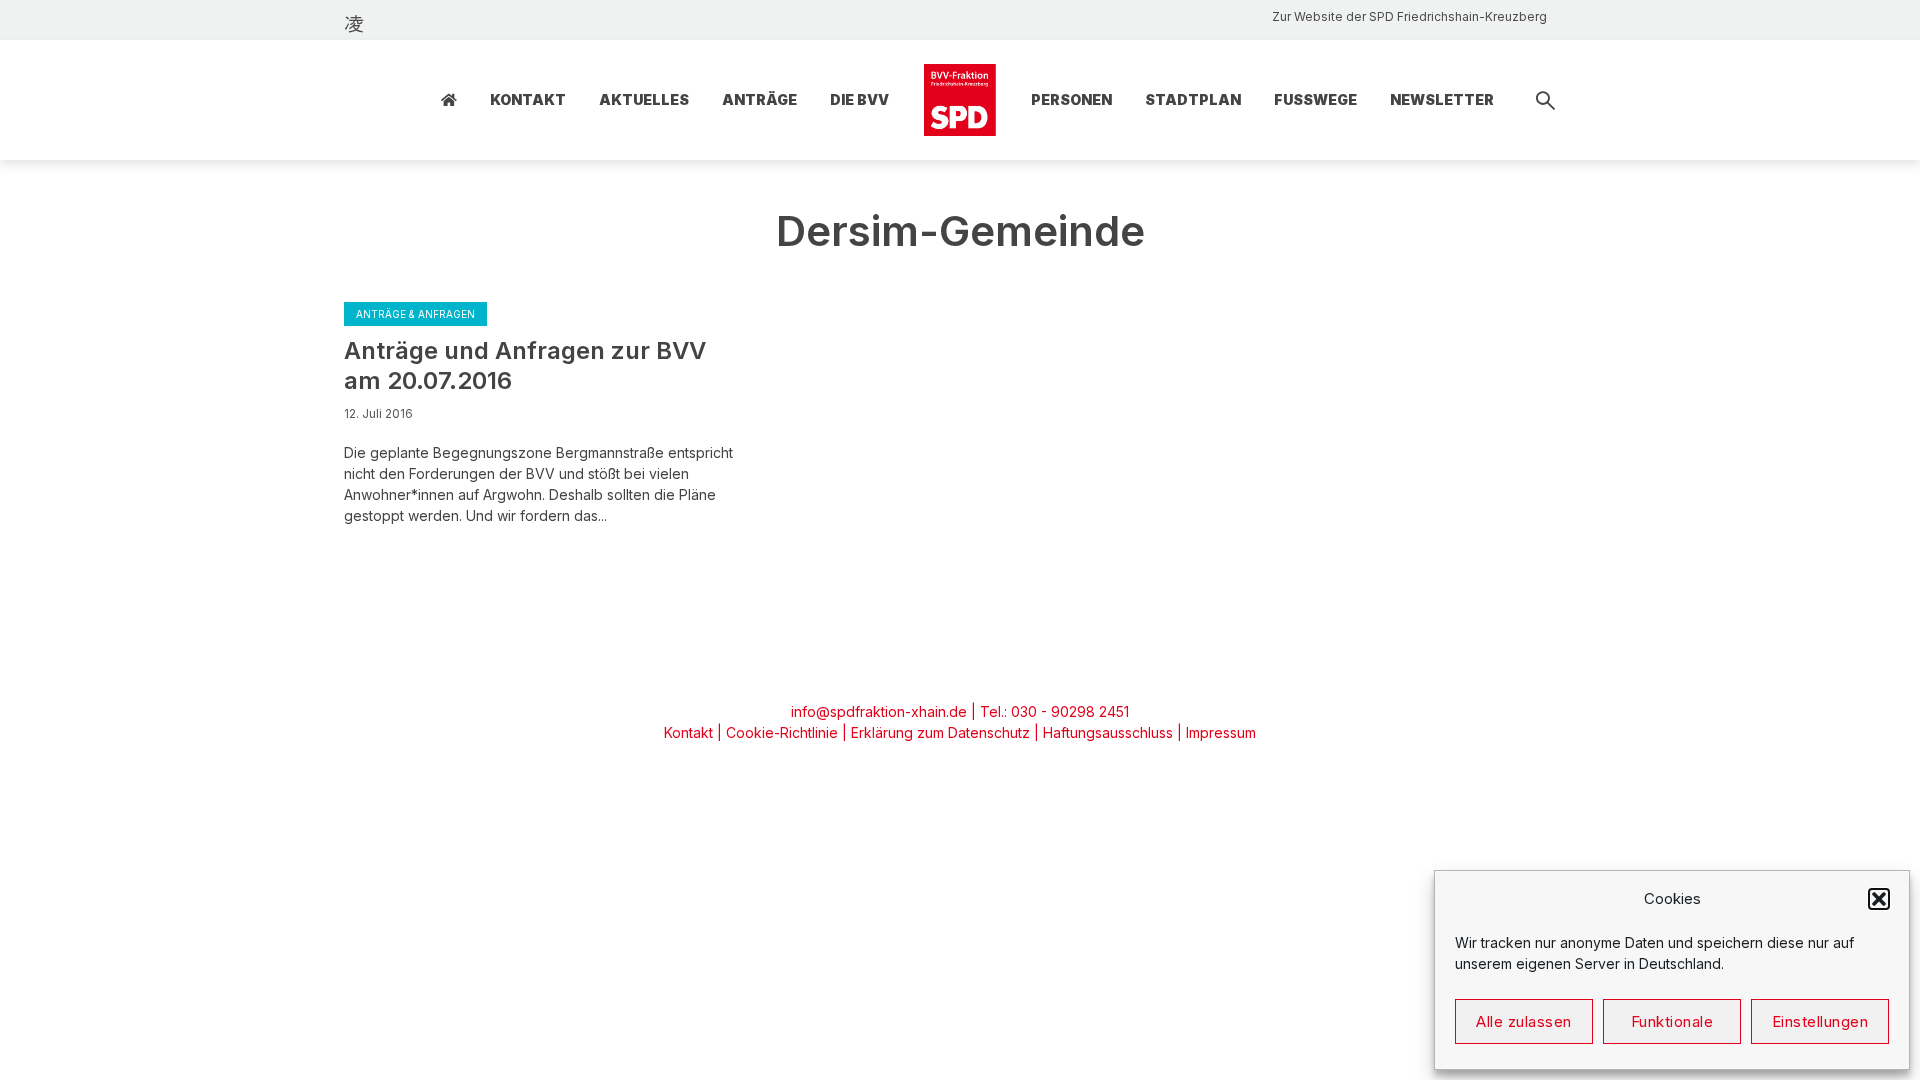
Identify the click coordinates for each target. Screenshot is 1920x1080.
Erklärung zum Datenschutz (940, 732)
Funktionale (1672, 1021)
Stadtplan (1193, 99)
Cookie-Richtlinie (782, 732)
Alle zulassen (1524, 1021)
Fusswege (1315, 99)
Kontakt (528, 99)
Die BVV (859, 99)
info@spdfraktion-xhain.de (879, 711)
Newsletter (1442, 99)
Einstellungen (1820, 1021)
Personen (1071, 99)
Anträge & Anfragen (415, 314)
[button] (1879, 899)
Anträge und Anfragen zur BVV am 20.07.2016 (525, 365)
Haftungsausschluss (1108, 732)
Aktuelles (644, 99)
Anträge (759, 99)
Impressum (1221, 732)
